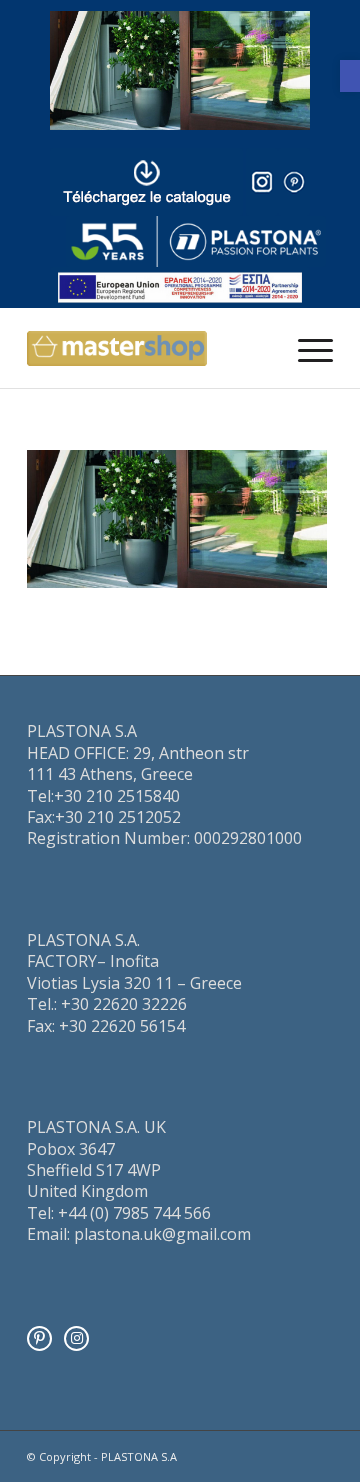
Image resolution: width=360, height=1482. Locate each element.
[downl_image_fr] (146, 182)
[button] (350, 76)
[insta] (262, 182)
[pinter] (294, 182)
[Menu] (305, 348)
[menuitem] (305, 348)
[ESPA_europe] (180, 288)
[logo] (196, 241)
